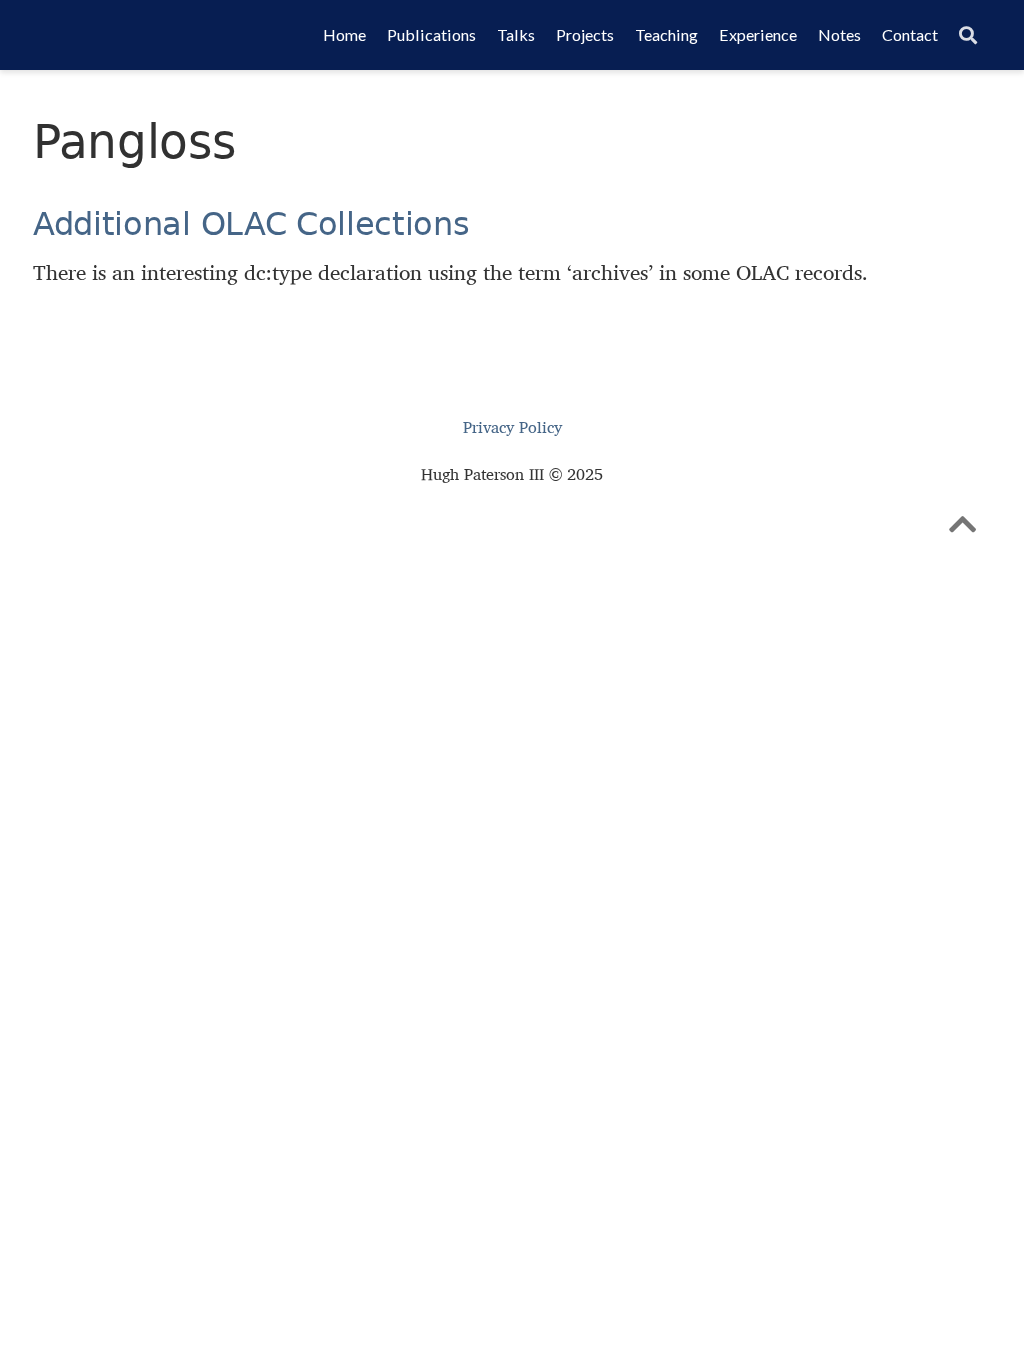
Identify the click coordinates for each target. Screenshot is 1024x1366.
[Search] (968, 35)
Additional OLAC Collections (251, 224)
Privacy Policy (512, 427)
